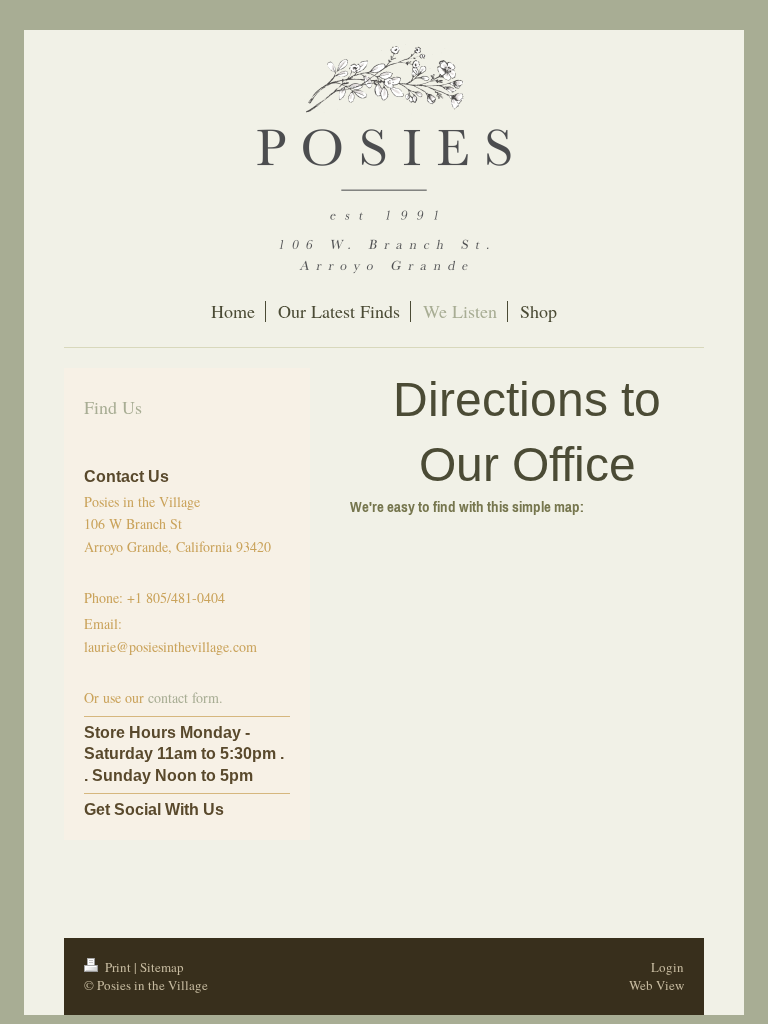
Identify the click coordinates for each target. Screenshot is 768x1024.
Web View (656, 985)
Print (118, 967)
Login (667, 967)
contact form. (185, 697)
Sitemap (162, 967)
